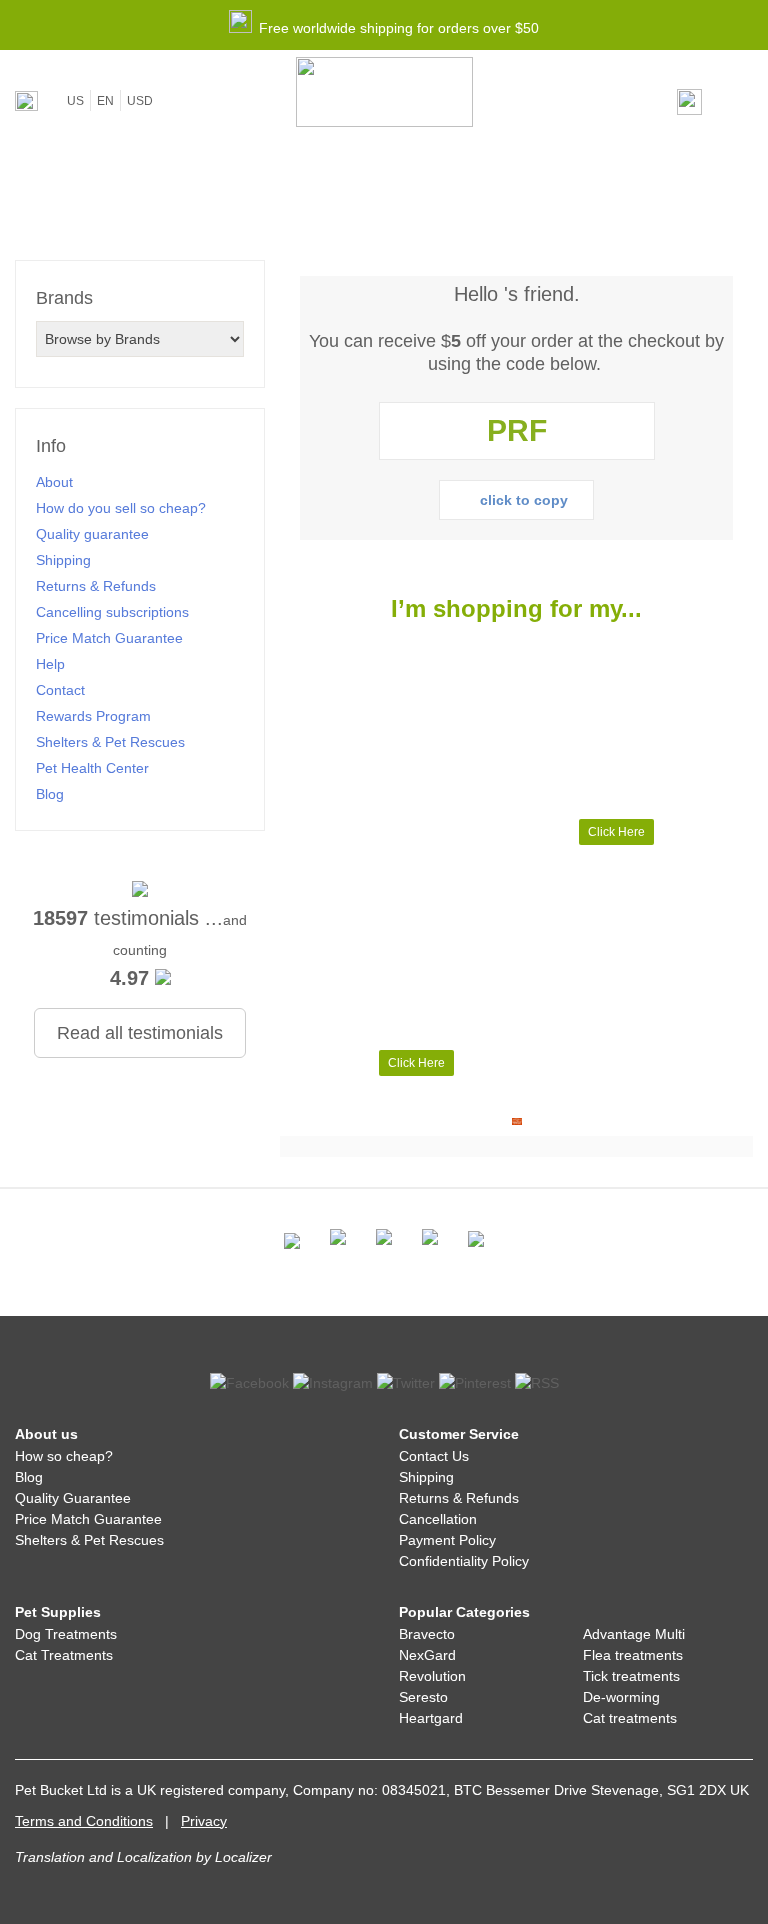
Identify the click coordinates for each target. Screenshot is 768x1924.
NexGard (427, 1655)
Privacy (204, 1821)
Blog (50, 794)
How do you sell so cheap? (121, 508)
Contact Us (434, 1456)
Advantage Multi (634, 1634)
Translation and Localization (103, 1857)
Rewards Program (93, 716)
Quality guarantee (92, 534)
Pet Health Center (92, 768)
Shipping (63, 560)
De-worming (621, 1697)
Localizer (243, 1857)
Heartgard (431, 1718)
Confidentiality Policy (464, 1561)
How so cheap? (64, 1456)
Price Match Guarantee (109, 638)
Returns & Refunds (96, 586)
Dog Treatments (66, 1634)
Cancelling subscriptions (112, 612)
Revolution (432, 1676)
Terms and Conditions (84, 1821)
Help (50, 664)
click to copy (524, 500)
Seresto (423, 1697)
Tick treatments (631, 1676)
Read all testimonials (140, 1033)
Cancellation (438, 1519)
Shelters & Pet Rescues (110, 742)
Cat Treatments (64, 1655)
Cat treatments (630, 1718)
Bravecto (427, 1634)
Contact (60, 690)
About (54, 482)
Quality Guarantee (73, 1498)
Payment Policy (447, 1540)
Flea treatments (633, 1655)
